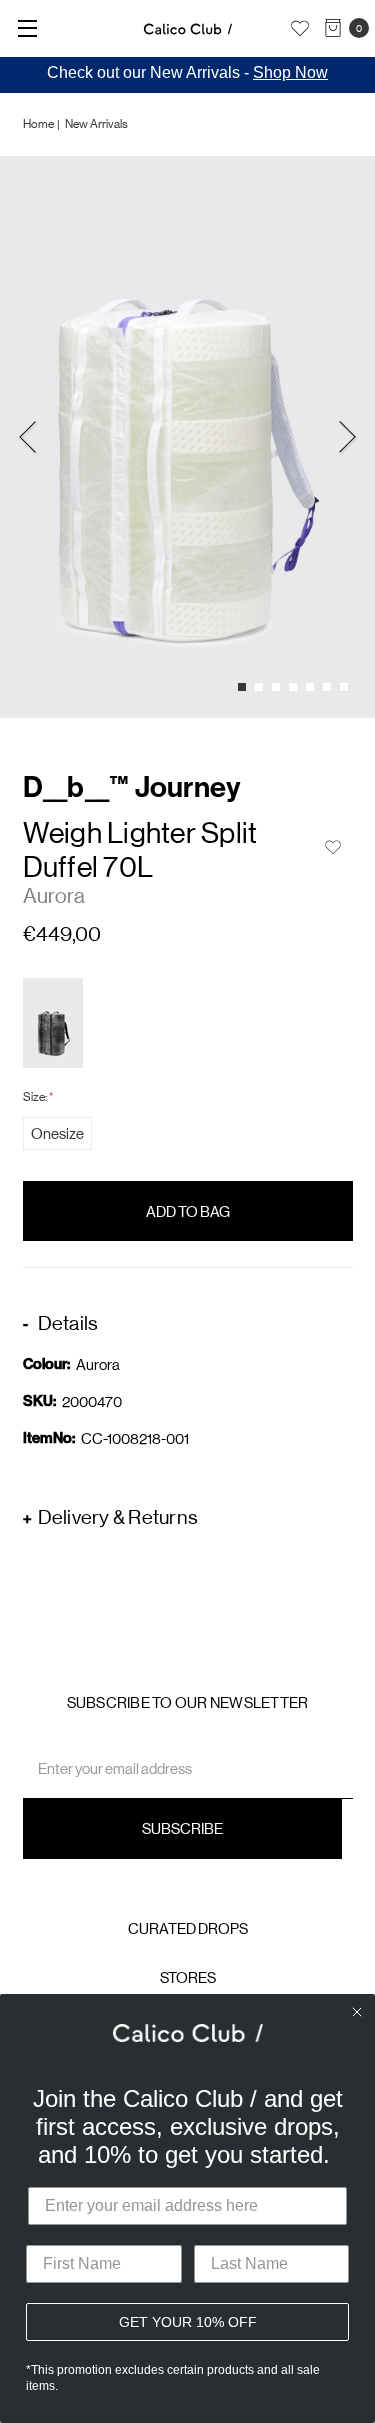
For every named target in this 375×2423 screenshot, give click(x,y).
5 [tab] (310, 687)
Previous (28, 437)
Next (347, 437)
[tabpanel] (187, 437)
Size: (38, 1097)
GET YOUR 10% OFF (188, 2322)
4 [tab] (293, 687)
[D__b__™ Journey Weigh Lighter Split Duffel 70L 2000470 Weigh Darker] (53, 1023)
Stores (188, 1977)
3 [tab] (276, 687)
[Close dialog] (357, 2012)
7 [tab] (344, 687)
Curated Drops (188, 1928)
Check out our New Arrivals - (187, 72)
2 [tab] (259, 687)
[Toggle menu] (27, 27)
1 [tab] (242, 687)
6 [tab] (327, 687)
